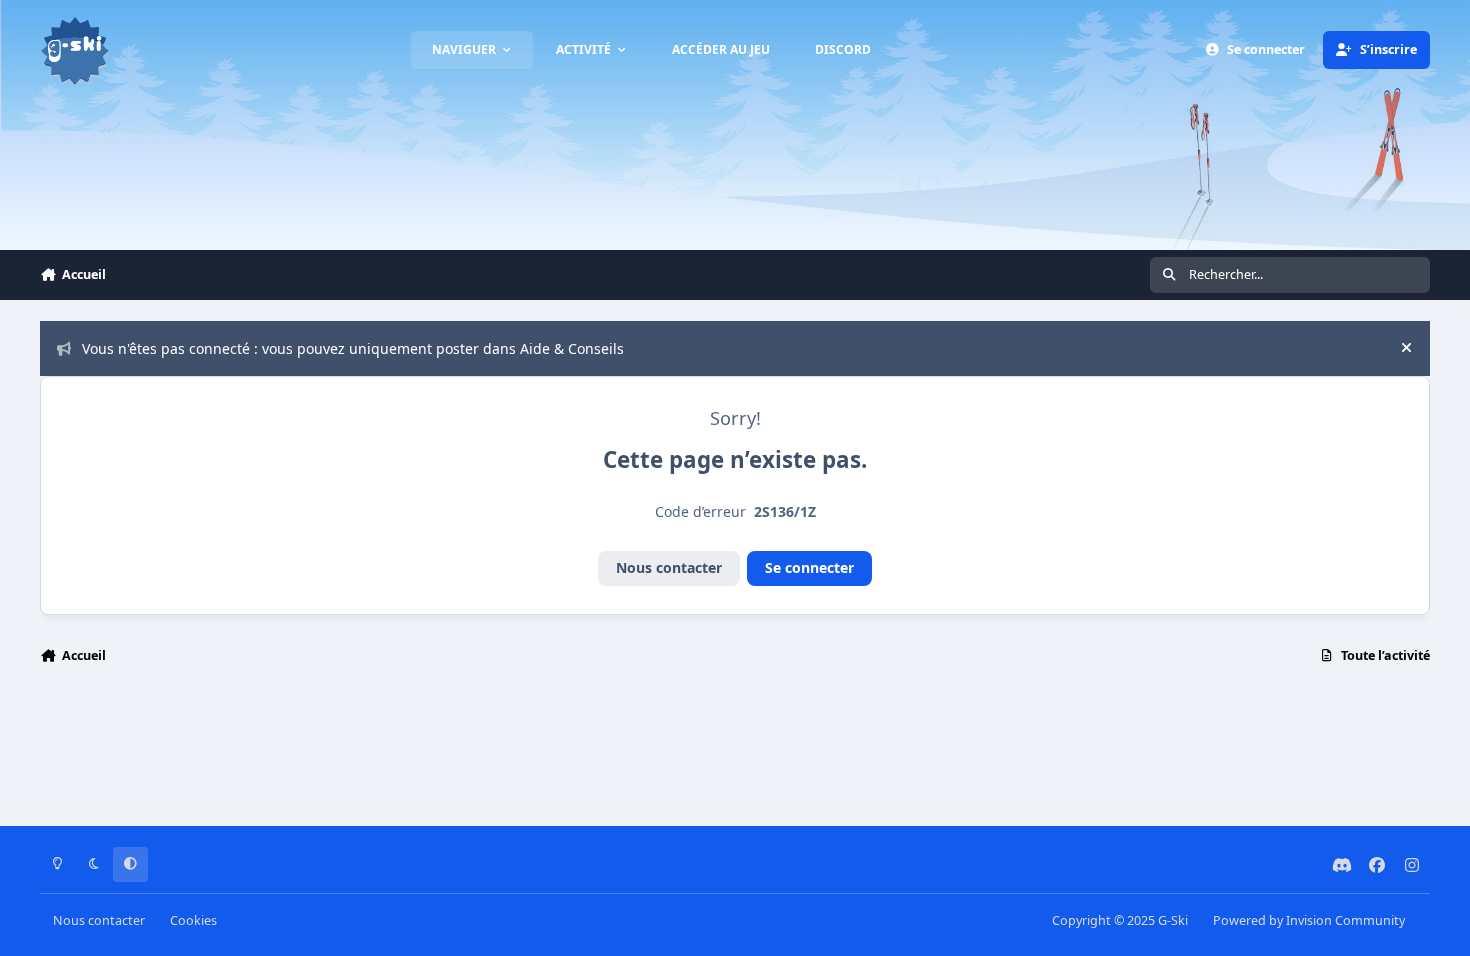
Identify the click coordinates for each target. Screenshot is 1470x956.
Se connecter (809, 567)
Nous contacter (669, 567)
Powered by (1309, 920)
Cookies (193, 920)
